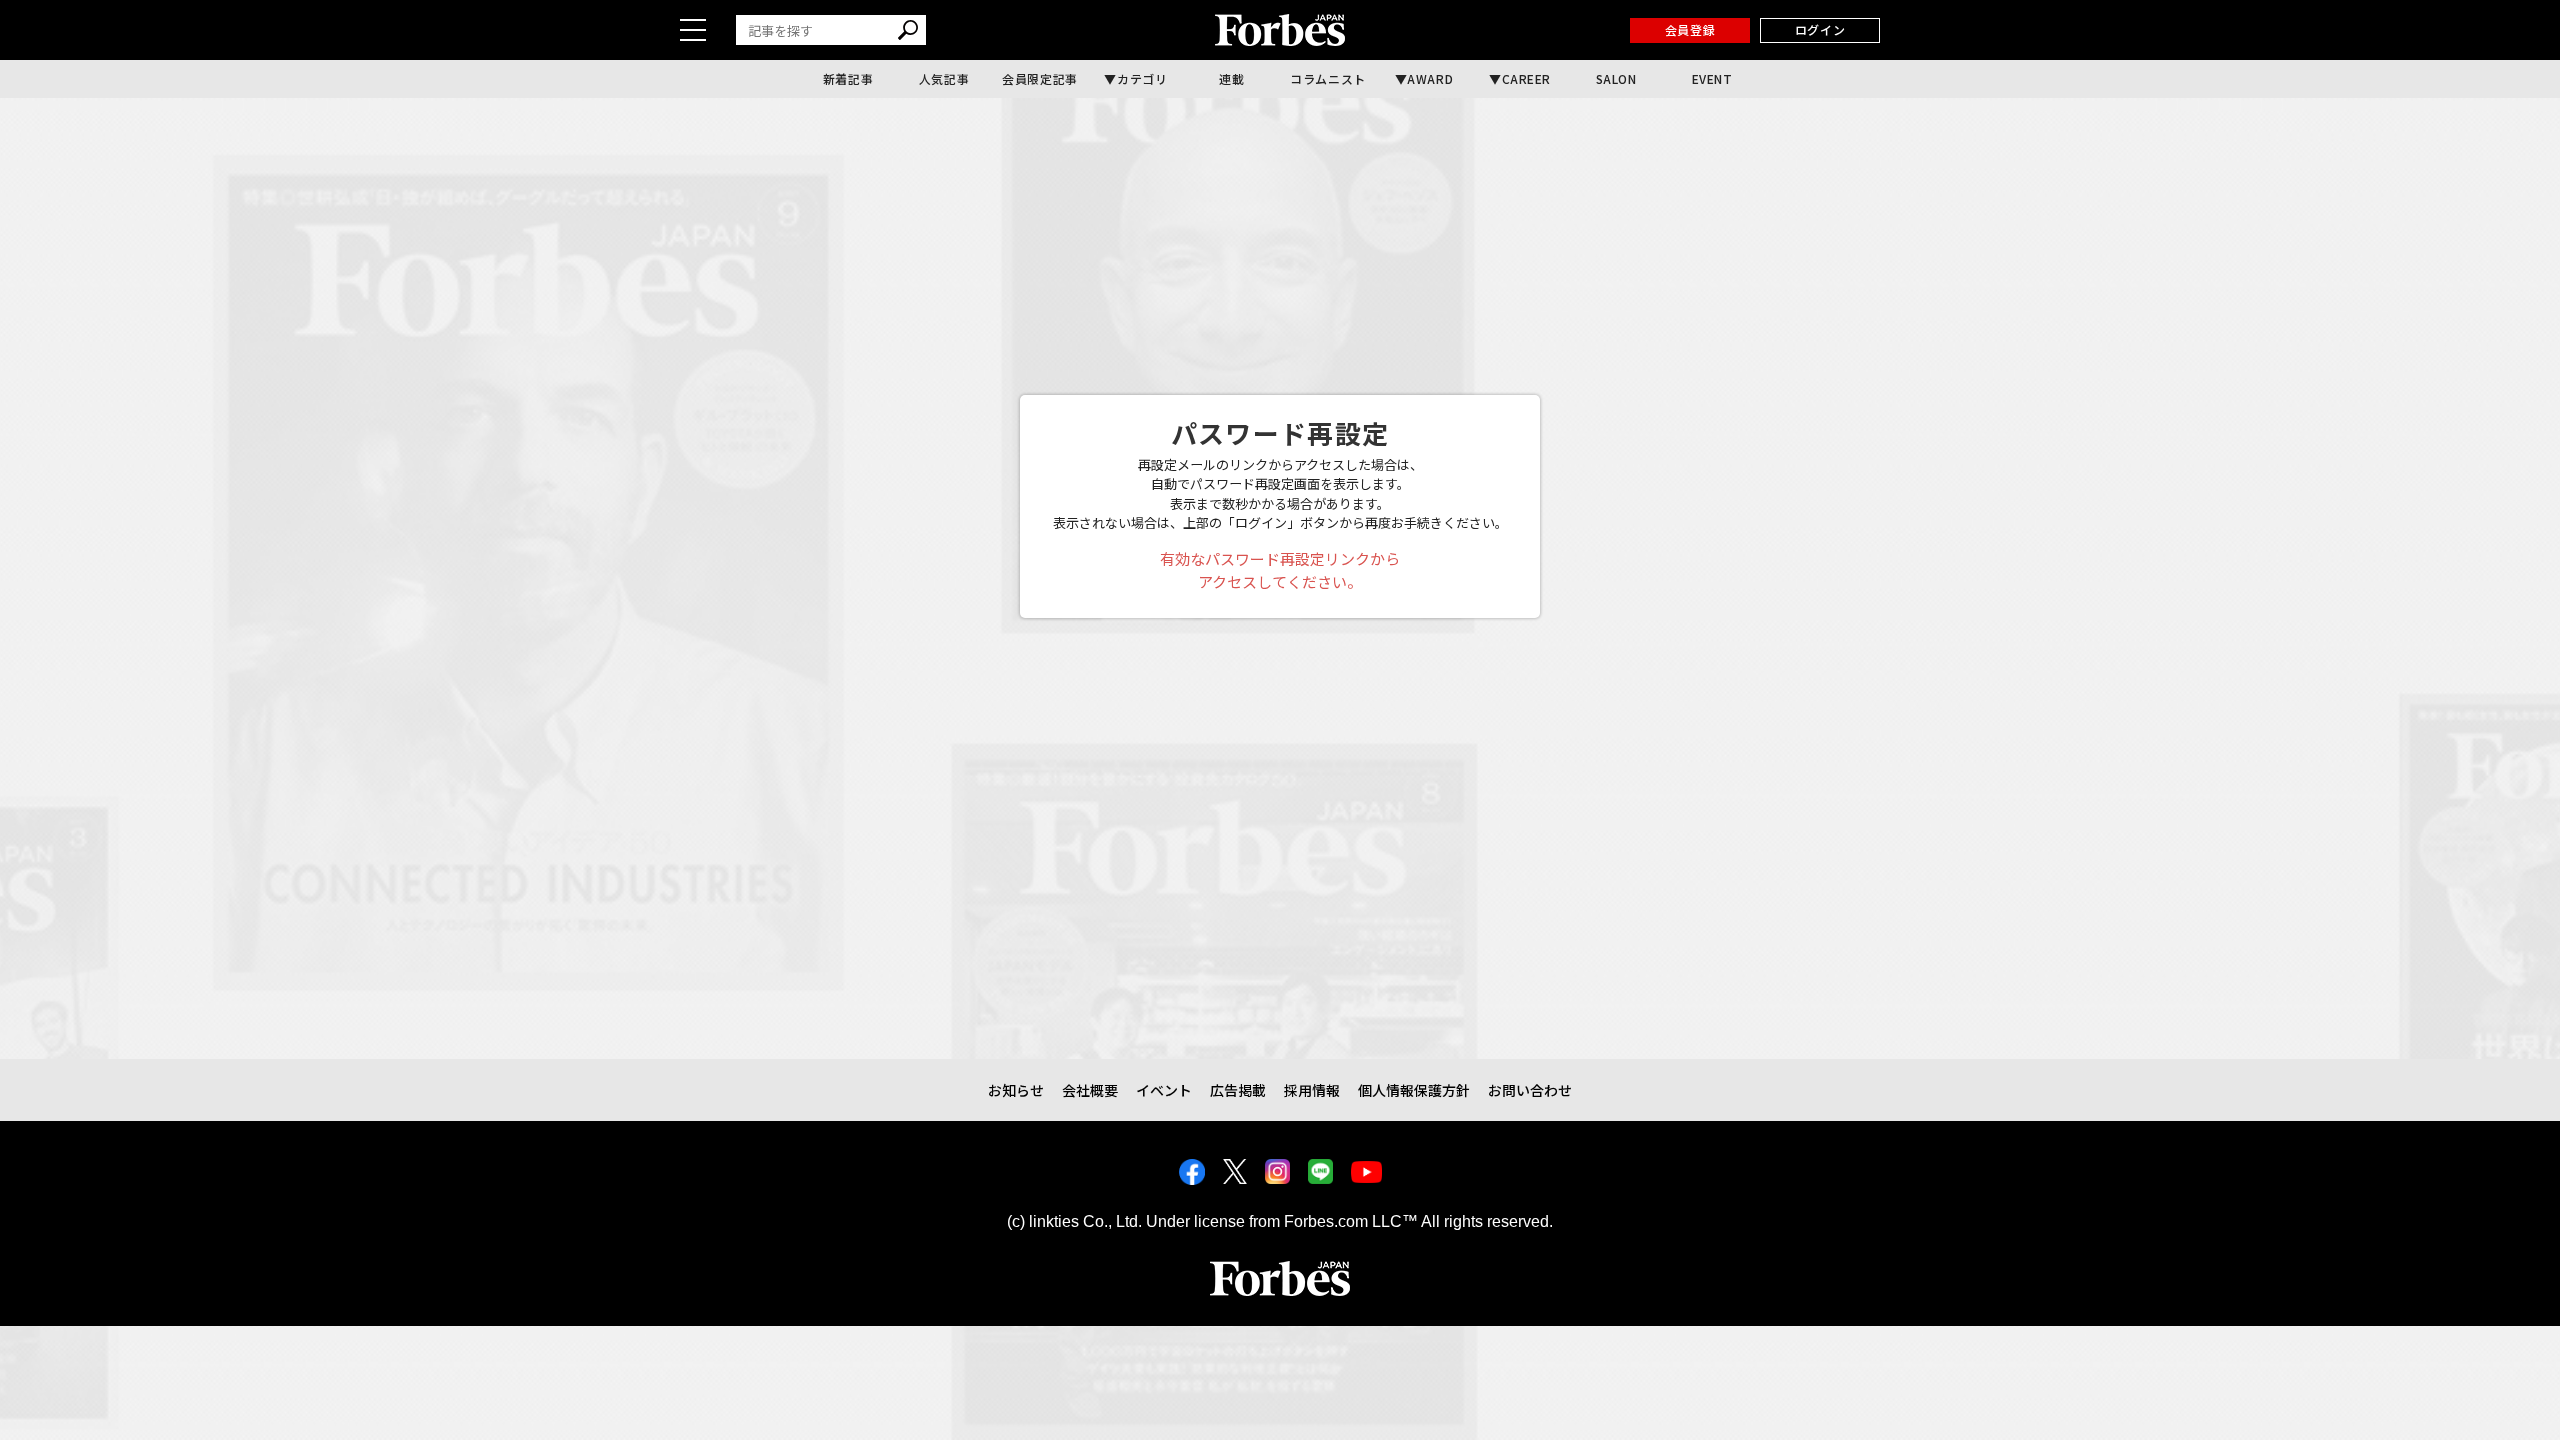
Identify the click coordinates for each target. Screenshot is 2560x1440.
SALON (1616, 78)
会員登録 (1690, 29)
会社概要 (1090, 1090)
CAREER (1527, 78)
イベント (1164, 1090)
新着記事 (848, 78)
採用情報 (1312, 1090)
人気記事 (944, 78)
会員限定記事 (1040, 78)
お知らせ (1016, 1090)
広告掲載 (1238, 1090)
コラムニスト (1328, 78)
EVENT (1712, 78)
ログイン (1820, 29)
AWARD (1430, 78)
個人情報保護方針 (1414, 1090)
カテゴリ (1142, 78)
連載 (1231, 78)
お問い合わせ (1530, 1090)
